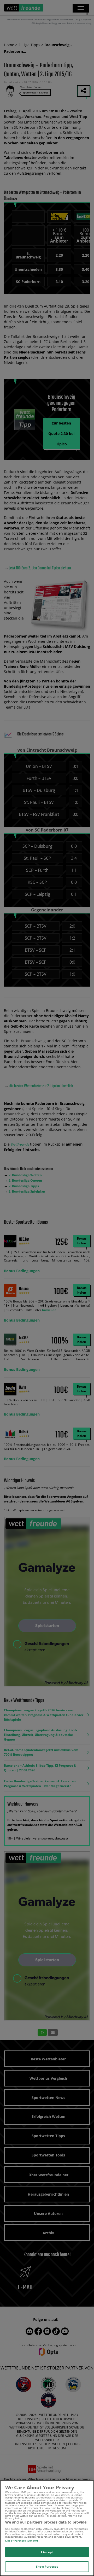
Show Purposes (47, 2566)
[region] (47, 2528)
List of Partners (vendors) (22, 2540)
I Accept (47, 2552)
